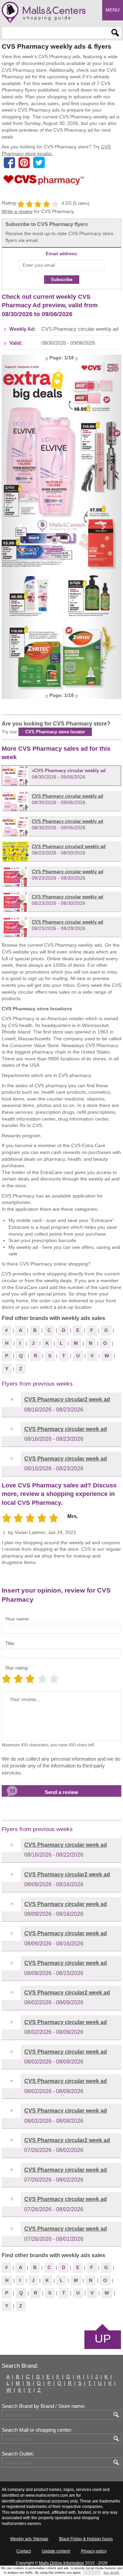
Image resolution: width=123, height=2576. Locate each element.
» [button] (77, 358)
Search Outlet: (18, 2454)
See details (111, 2573)
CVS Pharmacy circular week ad (66, 1429)
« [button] (47, 358)
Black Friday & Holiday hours (86, 2539)
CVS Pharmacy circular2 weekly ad (69, 846)
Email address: (62, 254)
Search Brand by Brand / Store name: (44, 2406)
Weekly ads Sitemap (29, 2539)
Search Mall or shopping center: (37, 2430)
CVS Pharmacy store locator (55, 732)
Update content (56, 2551)
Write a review (17, 211)
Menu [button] (113, 10)
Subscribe (62, 280)
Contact (24, 2551)
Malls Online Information (61, 2563)
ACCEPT (92, 2572)
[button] (20, 527)
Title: (10, 1643)
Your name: (18, 1619)
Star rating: (17, 1668)
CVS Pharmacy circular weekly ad (70, 771)
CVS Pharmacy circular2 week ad (67, 1399)
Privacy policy (94, 2551)
